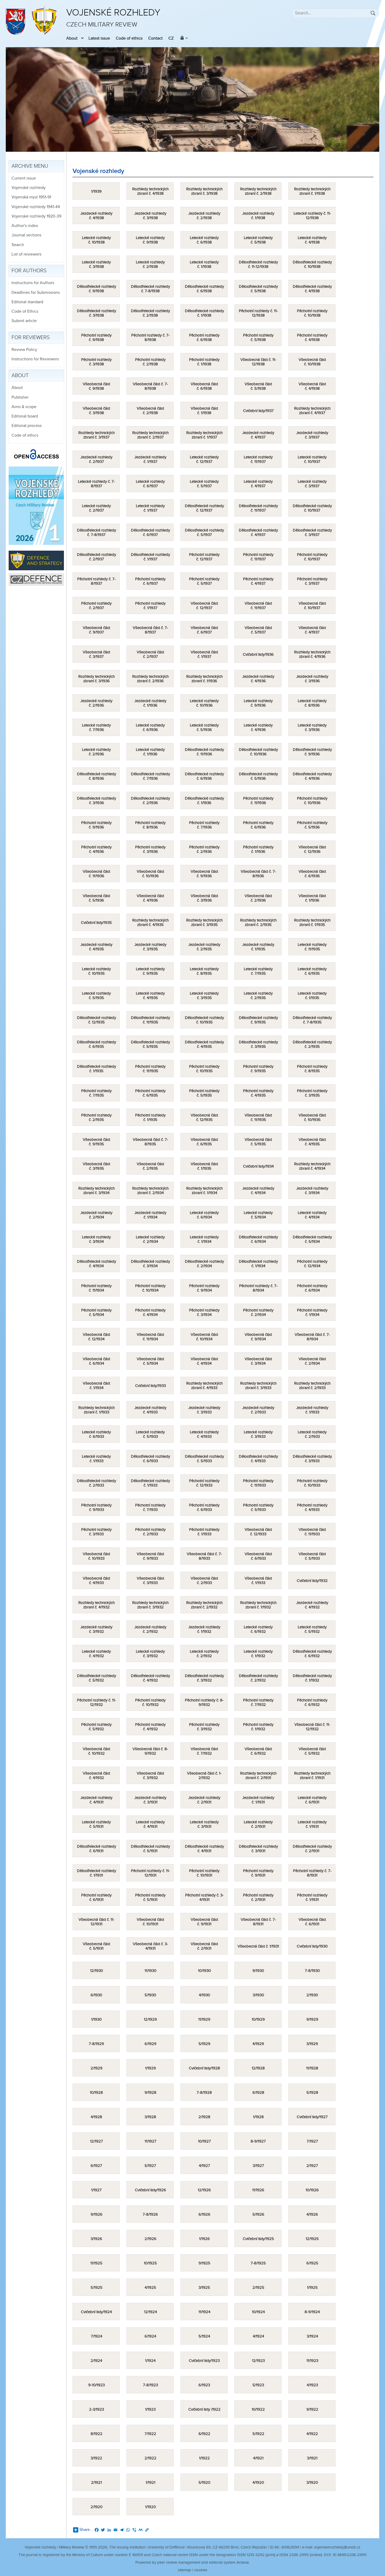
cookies (201, 2570)
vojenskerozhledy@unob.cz (337, 2547)
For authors (29, 271)
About (72, 38)
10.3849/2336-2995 (350, 2555)
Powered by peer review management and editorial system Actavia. (192, 2563)
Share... (86, 2530)
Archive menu (30, 166)
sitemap (185, 2570)
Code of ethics (129, 38)
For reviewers (31, 338)
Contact (155, 38)
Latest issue (99, 38)
